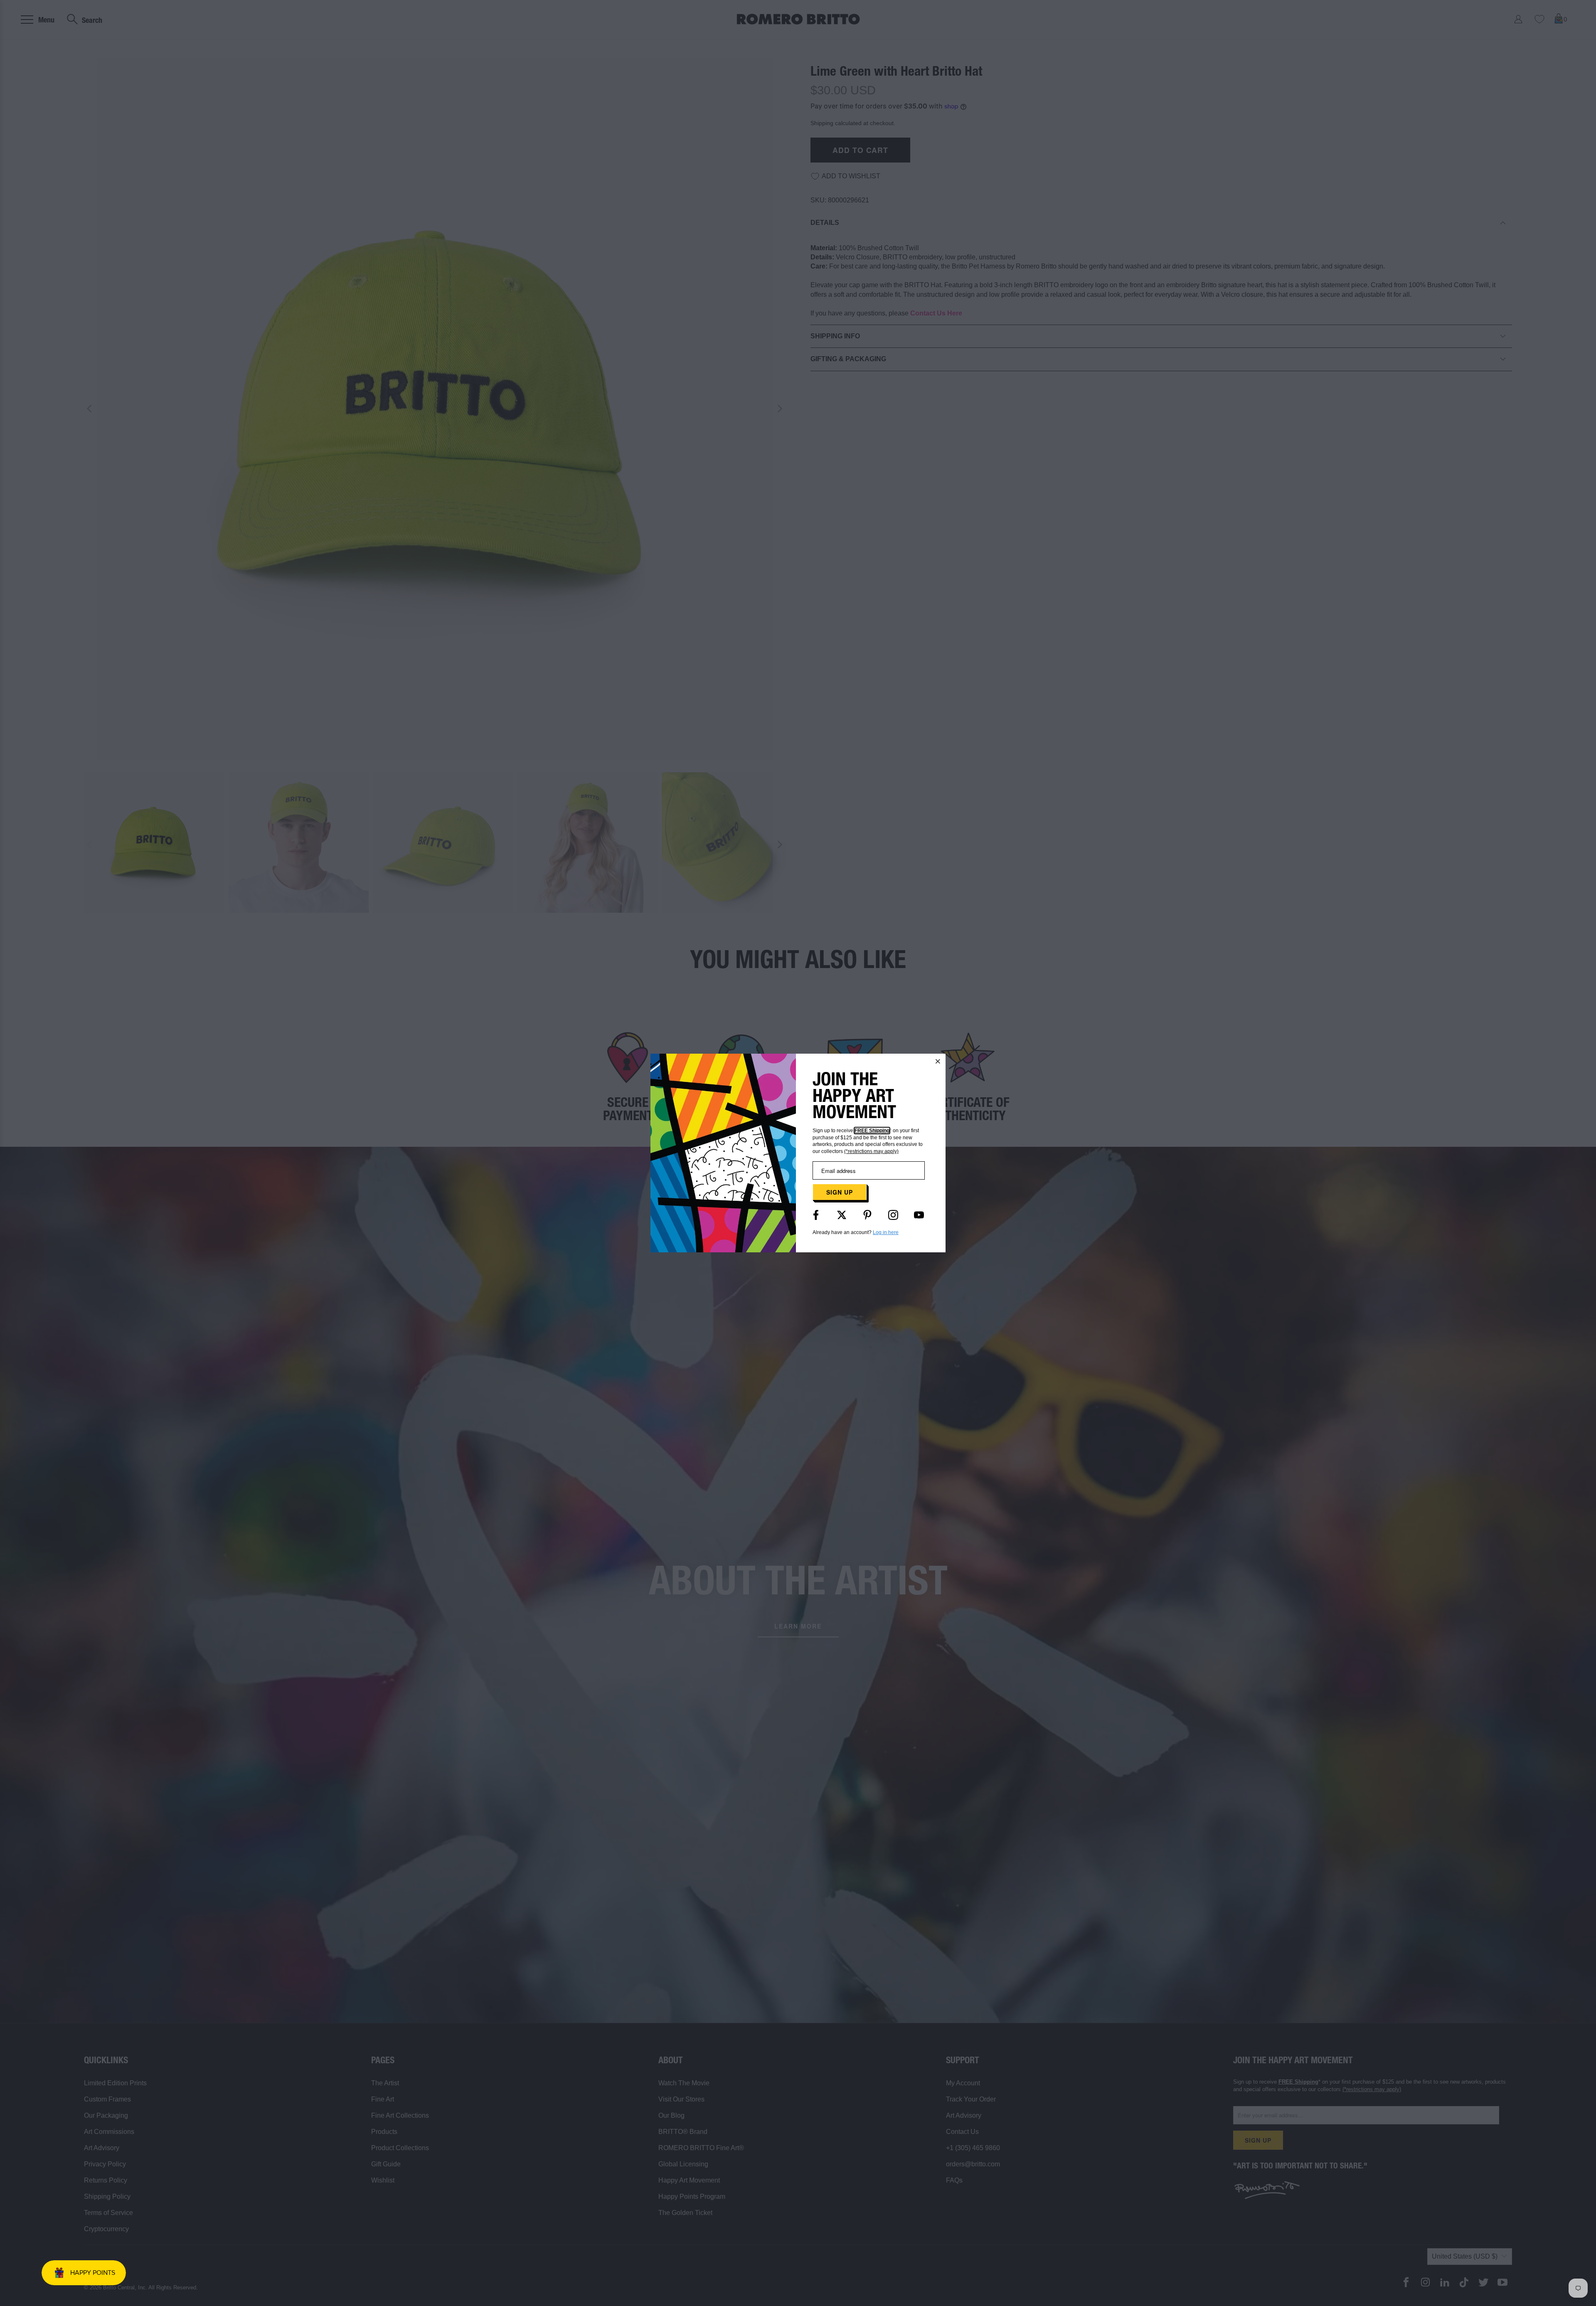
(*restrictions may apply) (871, 1151)
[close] (938, 1061)
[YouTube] (919, 1215)
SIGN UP (840, 1192)
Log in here (886, 1232)
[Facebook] (816, 1215)
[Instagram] (893, 1215)
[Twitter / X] (842, 1215)
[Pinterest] (867, 1215)
